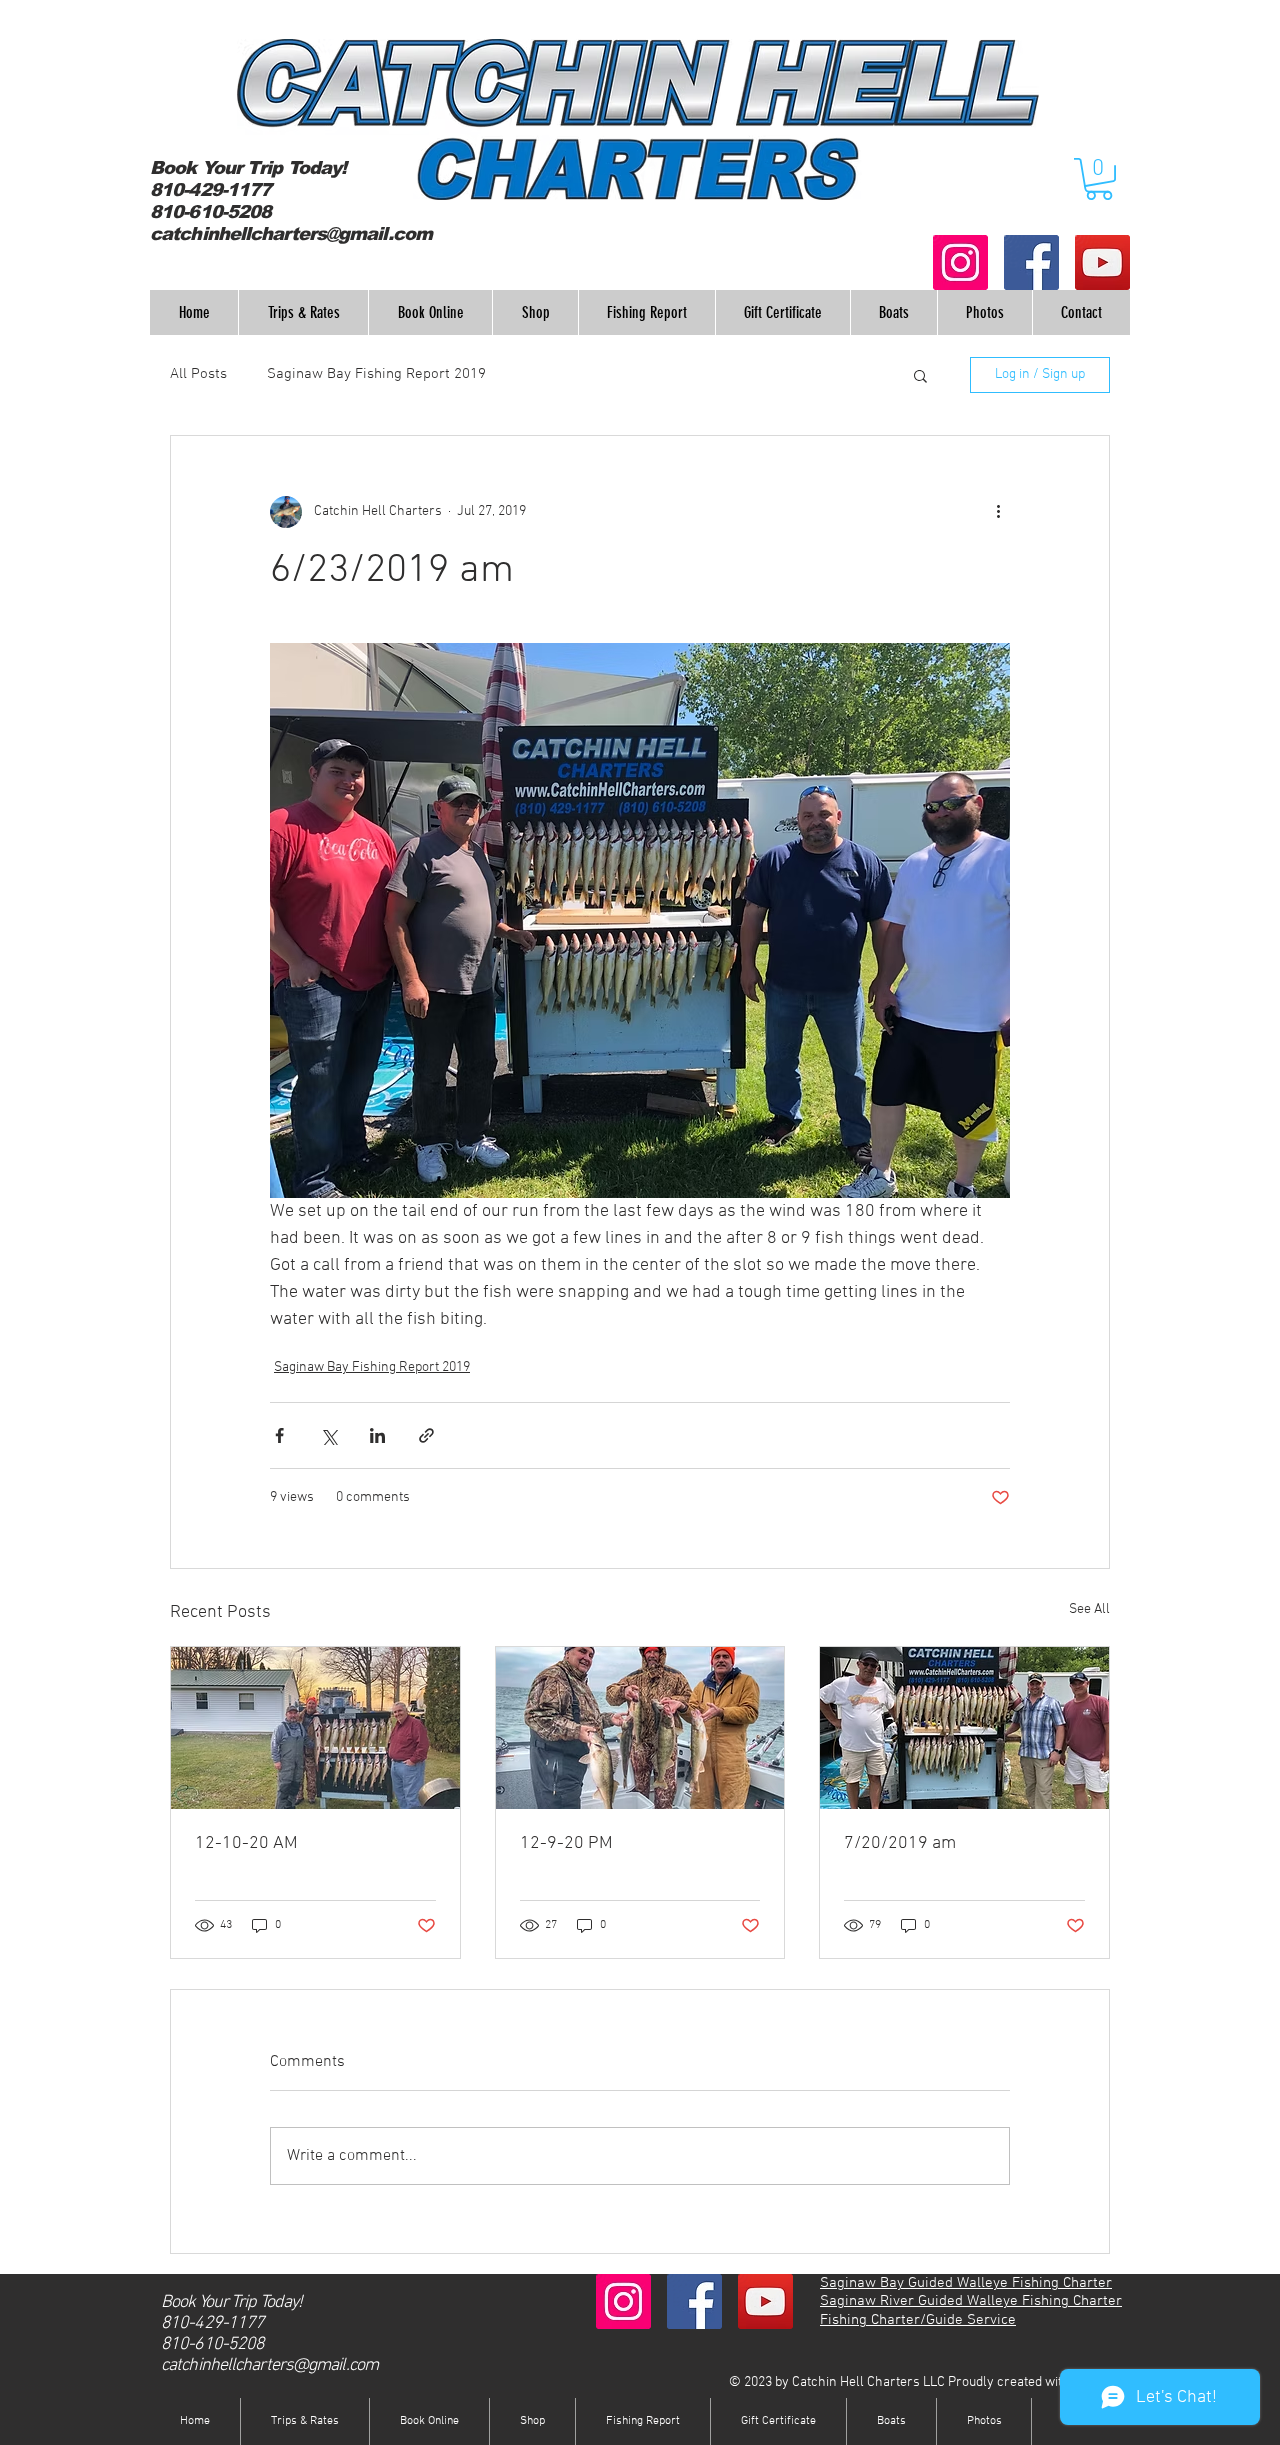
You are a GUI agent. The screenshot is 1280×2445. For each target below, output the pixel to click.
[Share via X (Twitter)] (328, 1435)
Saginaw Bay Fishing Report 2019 (376, 374)
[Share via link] (426, 1435)
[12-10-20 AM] (315, 1728)
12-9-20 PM (566, 1843)
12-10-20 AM (246, 1843)
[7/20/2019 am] (964, 1728)
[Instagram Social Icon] (960, 262)
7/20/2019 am (900, 1843)
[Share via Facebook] (279, 1435)
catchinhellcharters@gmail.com (291, 234)
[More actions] (998, 512)
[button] (1099, 179)
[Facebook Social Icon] (1031, 262)
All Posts (198, 374)
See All (1089, 1609)
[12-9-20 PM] (640, 1728)
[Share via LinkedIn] (377, 1435)
